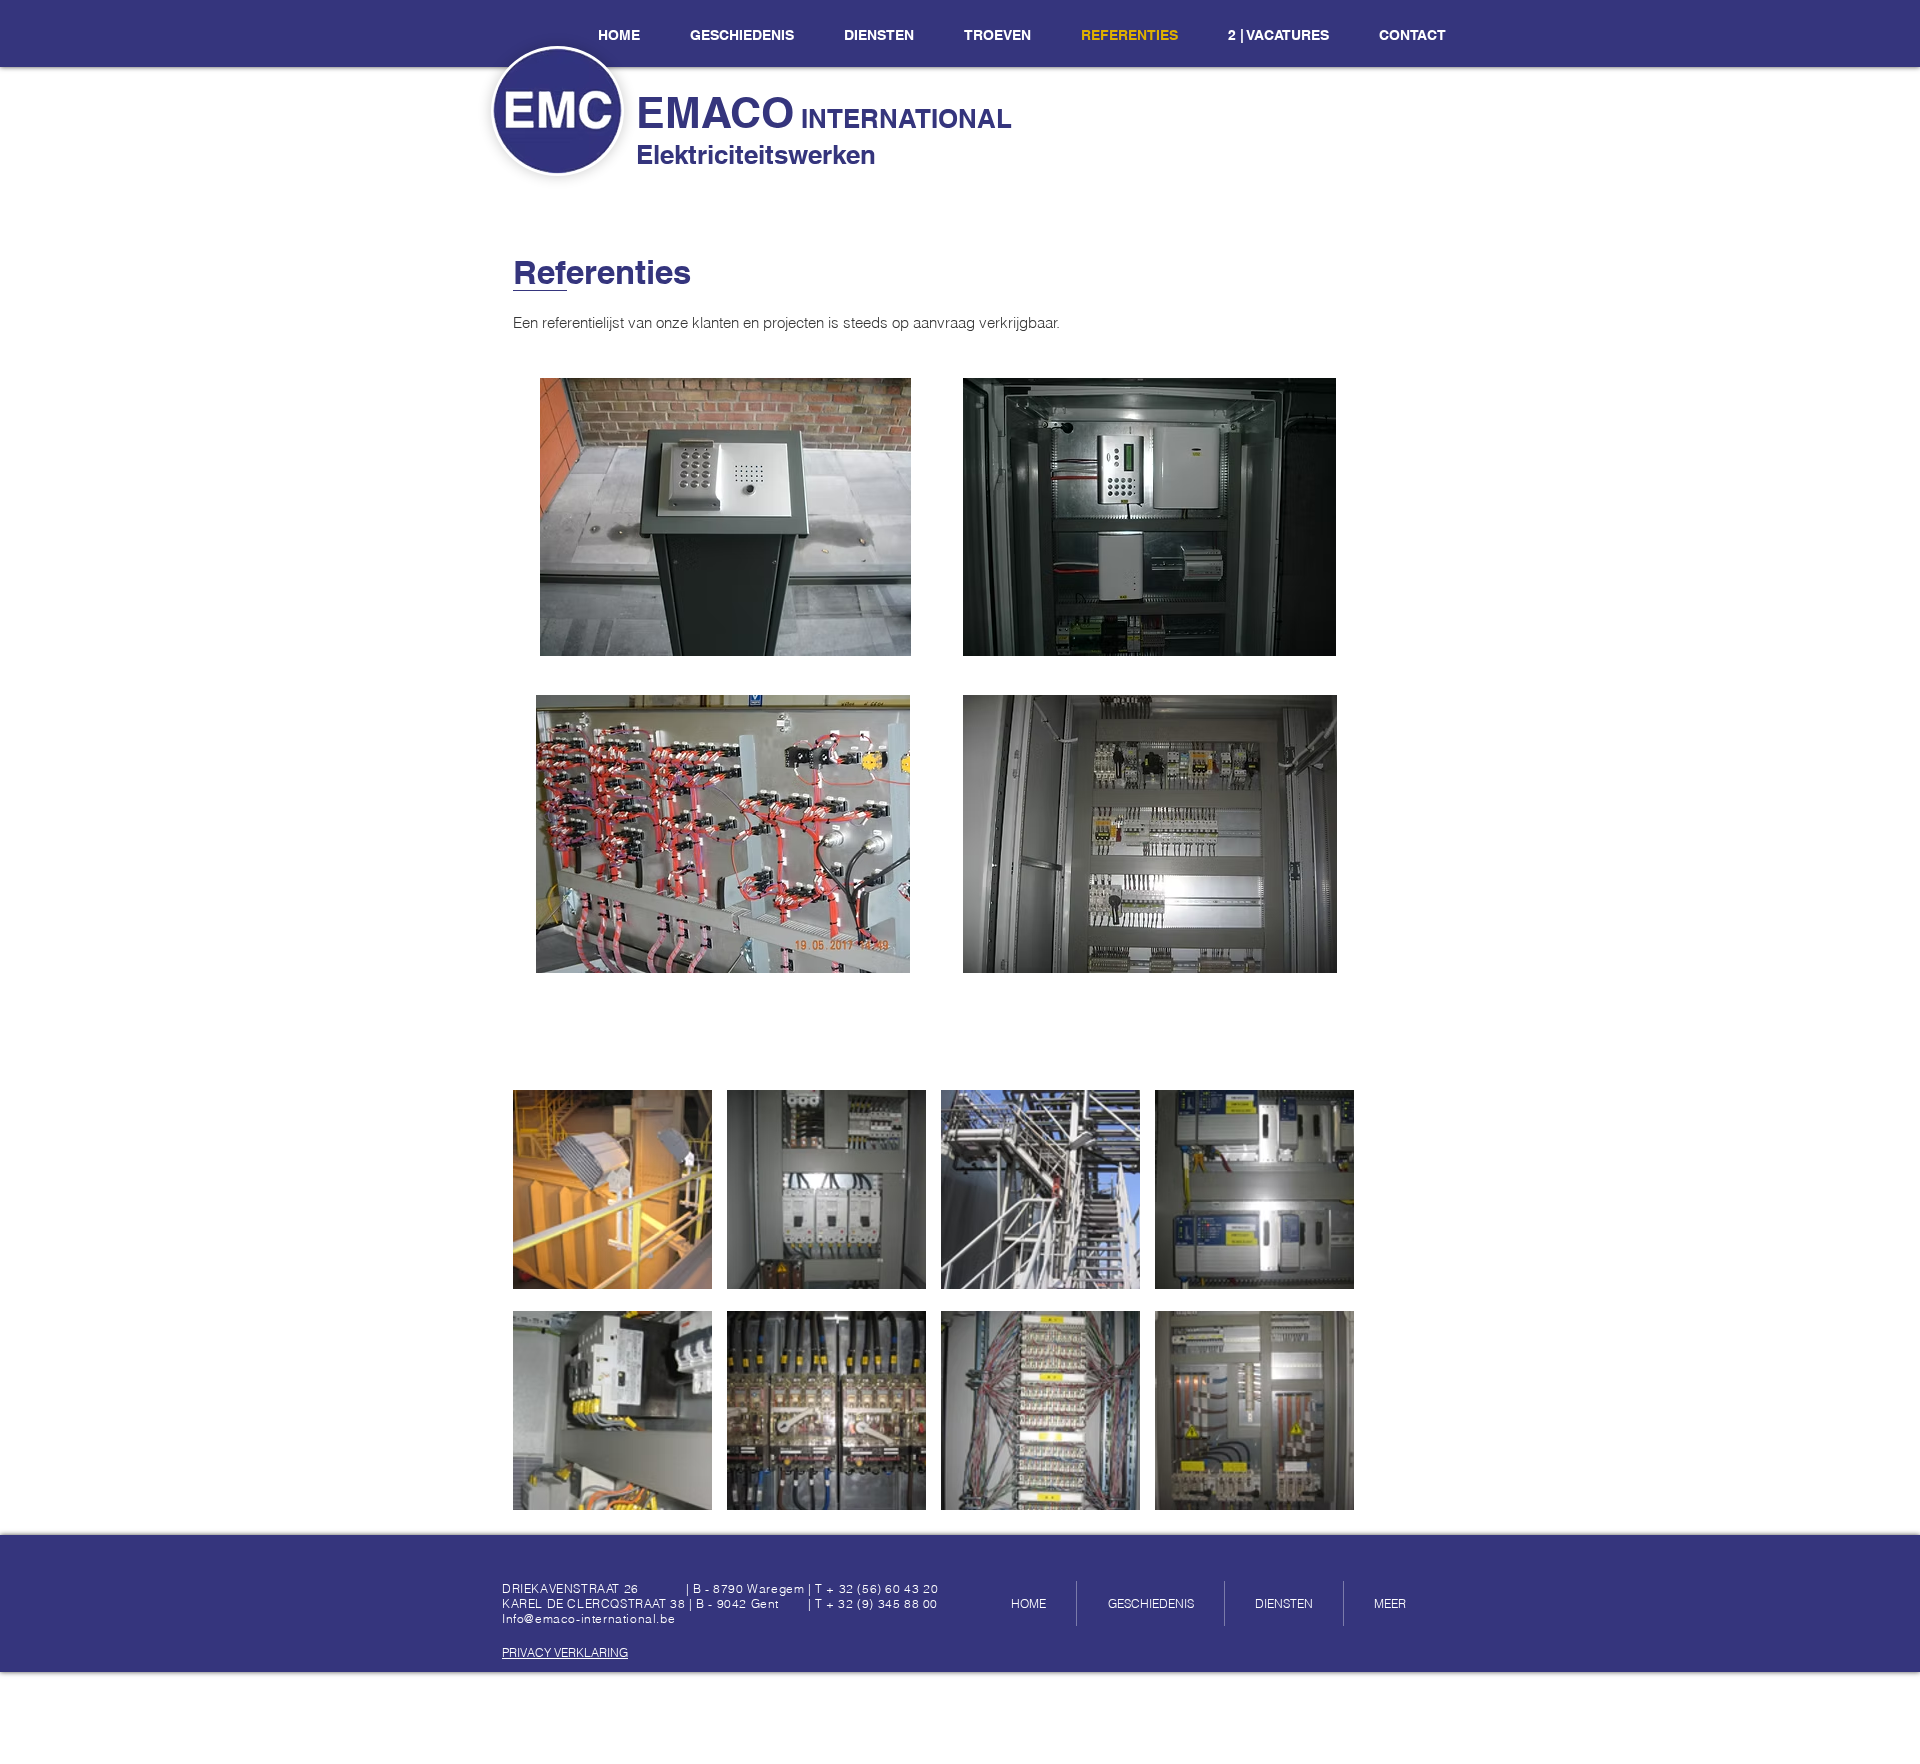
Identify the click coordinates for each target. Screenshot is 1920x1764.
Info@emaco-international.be (588, 1618)
